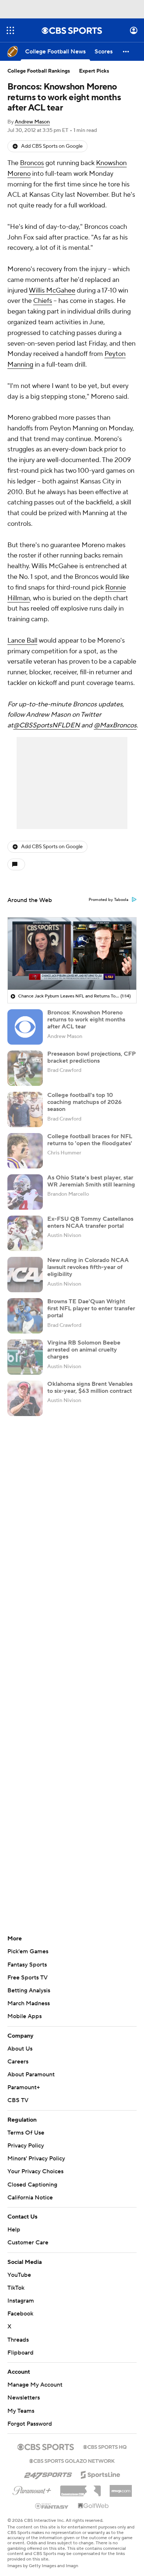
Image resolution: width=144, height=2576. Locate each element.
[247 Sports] (48, 2474)
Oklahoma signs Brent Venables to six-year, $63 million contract (90, 1387)
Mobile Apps (25, 2016)
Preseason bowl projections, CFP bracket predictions (92, 1057)
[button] (10, 30)
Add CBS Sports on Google (52, 146)
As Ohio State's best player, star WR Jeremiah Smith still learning (91, 1181)
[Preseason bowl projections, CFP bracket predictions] (25, 1068)
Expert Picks (94, 71)
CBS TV (18, 2100)
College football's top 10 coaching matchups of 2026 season (85, 1102)
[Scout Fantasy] (52, 2506)
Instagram (21, 2301)
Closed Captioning (32, 2185)
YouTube (19, 2275)
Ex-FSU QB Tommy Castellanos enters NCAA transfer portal (90, 1222)
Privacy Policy (26, 2146)
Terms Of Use (26, 2133)
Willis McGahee (52, 291)
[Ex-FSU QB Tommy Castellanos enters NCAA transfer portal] (25, 1233)
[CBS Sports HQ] (105, 2446)
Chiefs (43, 301)
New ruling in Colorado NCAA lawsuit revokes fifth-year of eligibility (88, 1267)
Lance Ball (22, 641)
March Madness (29, 2003)
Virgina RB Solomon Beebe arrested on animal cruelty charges (84, 1350)
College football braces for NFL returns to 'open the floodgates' (90, 1140)
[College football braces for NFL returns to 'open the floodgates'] (25, 1151)
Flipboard (20, 2353)
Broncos (32, 163)
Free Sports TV (28, 1978)
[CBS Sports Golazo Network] (72, 2460)
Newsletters (24, 2398)
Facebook (20, 2314)
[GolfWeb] (93, 2506)
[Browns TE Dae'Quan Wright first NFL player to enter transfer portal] (25, 1316)
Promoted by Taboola (109, 900)
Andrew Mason (32, 122)
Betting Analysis (29, 1990)
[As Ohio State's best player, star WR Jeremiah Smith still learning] (25, 1192)
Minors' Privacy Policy (36, 2159)
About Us (20, 2049)
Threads (18, 2340)
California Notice (30, 2198)
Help (14, 2230)
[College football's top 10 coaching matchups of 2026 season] (25, 1109)
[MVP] (121, 2488)
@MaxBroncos (115, 725)
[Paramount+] (32, 2489)
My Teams (21, 2411)
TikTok (16, 2288)
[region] (72, 954)
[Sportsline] (101, 2474)
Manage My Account (35, 2385)
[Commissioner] (80, 2488)
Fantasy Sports (27, 1965)
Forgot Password (30, 2424)
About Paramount (31, 2075)
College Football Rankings (39, 71)
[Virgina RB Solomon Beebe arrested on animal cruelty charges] (25, 1357)
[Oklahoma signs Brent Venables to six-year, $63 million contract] (25, 1398)
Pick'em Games (28, 1951)
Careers (18, 2062)
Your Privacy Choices (35, 2171)
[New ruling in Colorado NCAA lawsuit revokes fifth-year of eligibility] (25, 1275)
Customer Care (28, 2243)
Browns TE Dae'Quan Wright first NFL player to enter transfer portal (91, 1308)
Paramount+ (24, 2087)
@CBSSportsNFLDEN (47, 725)
